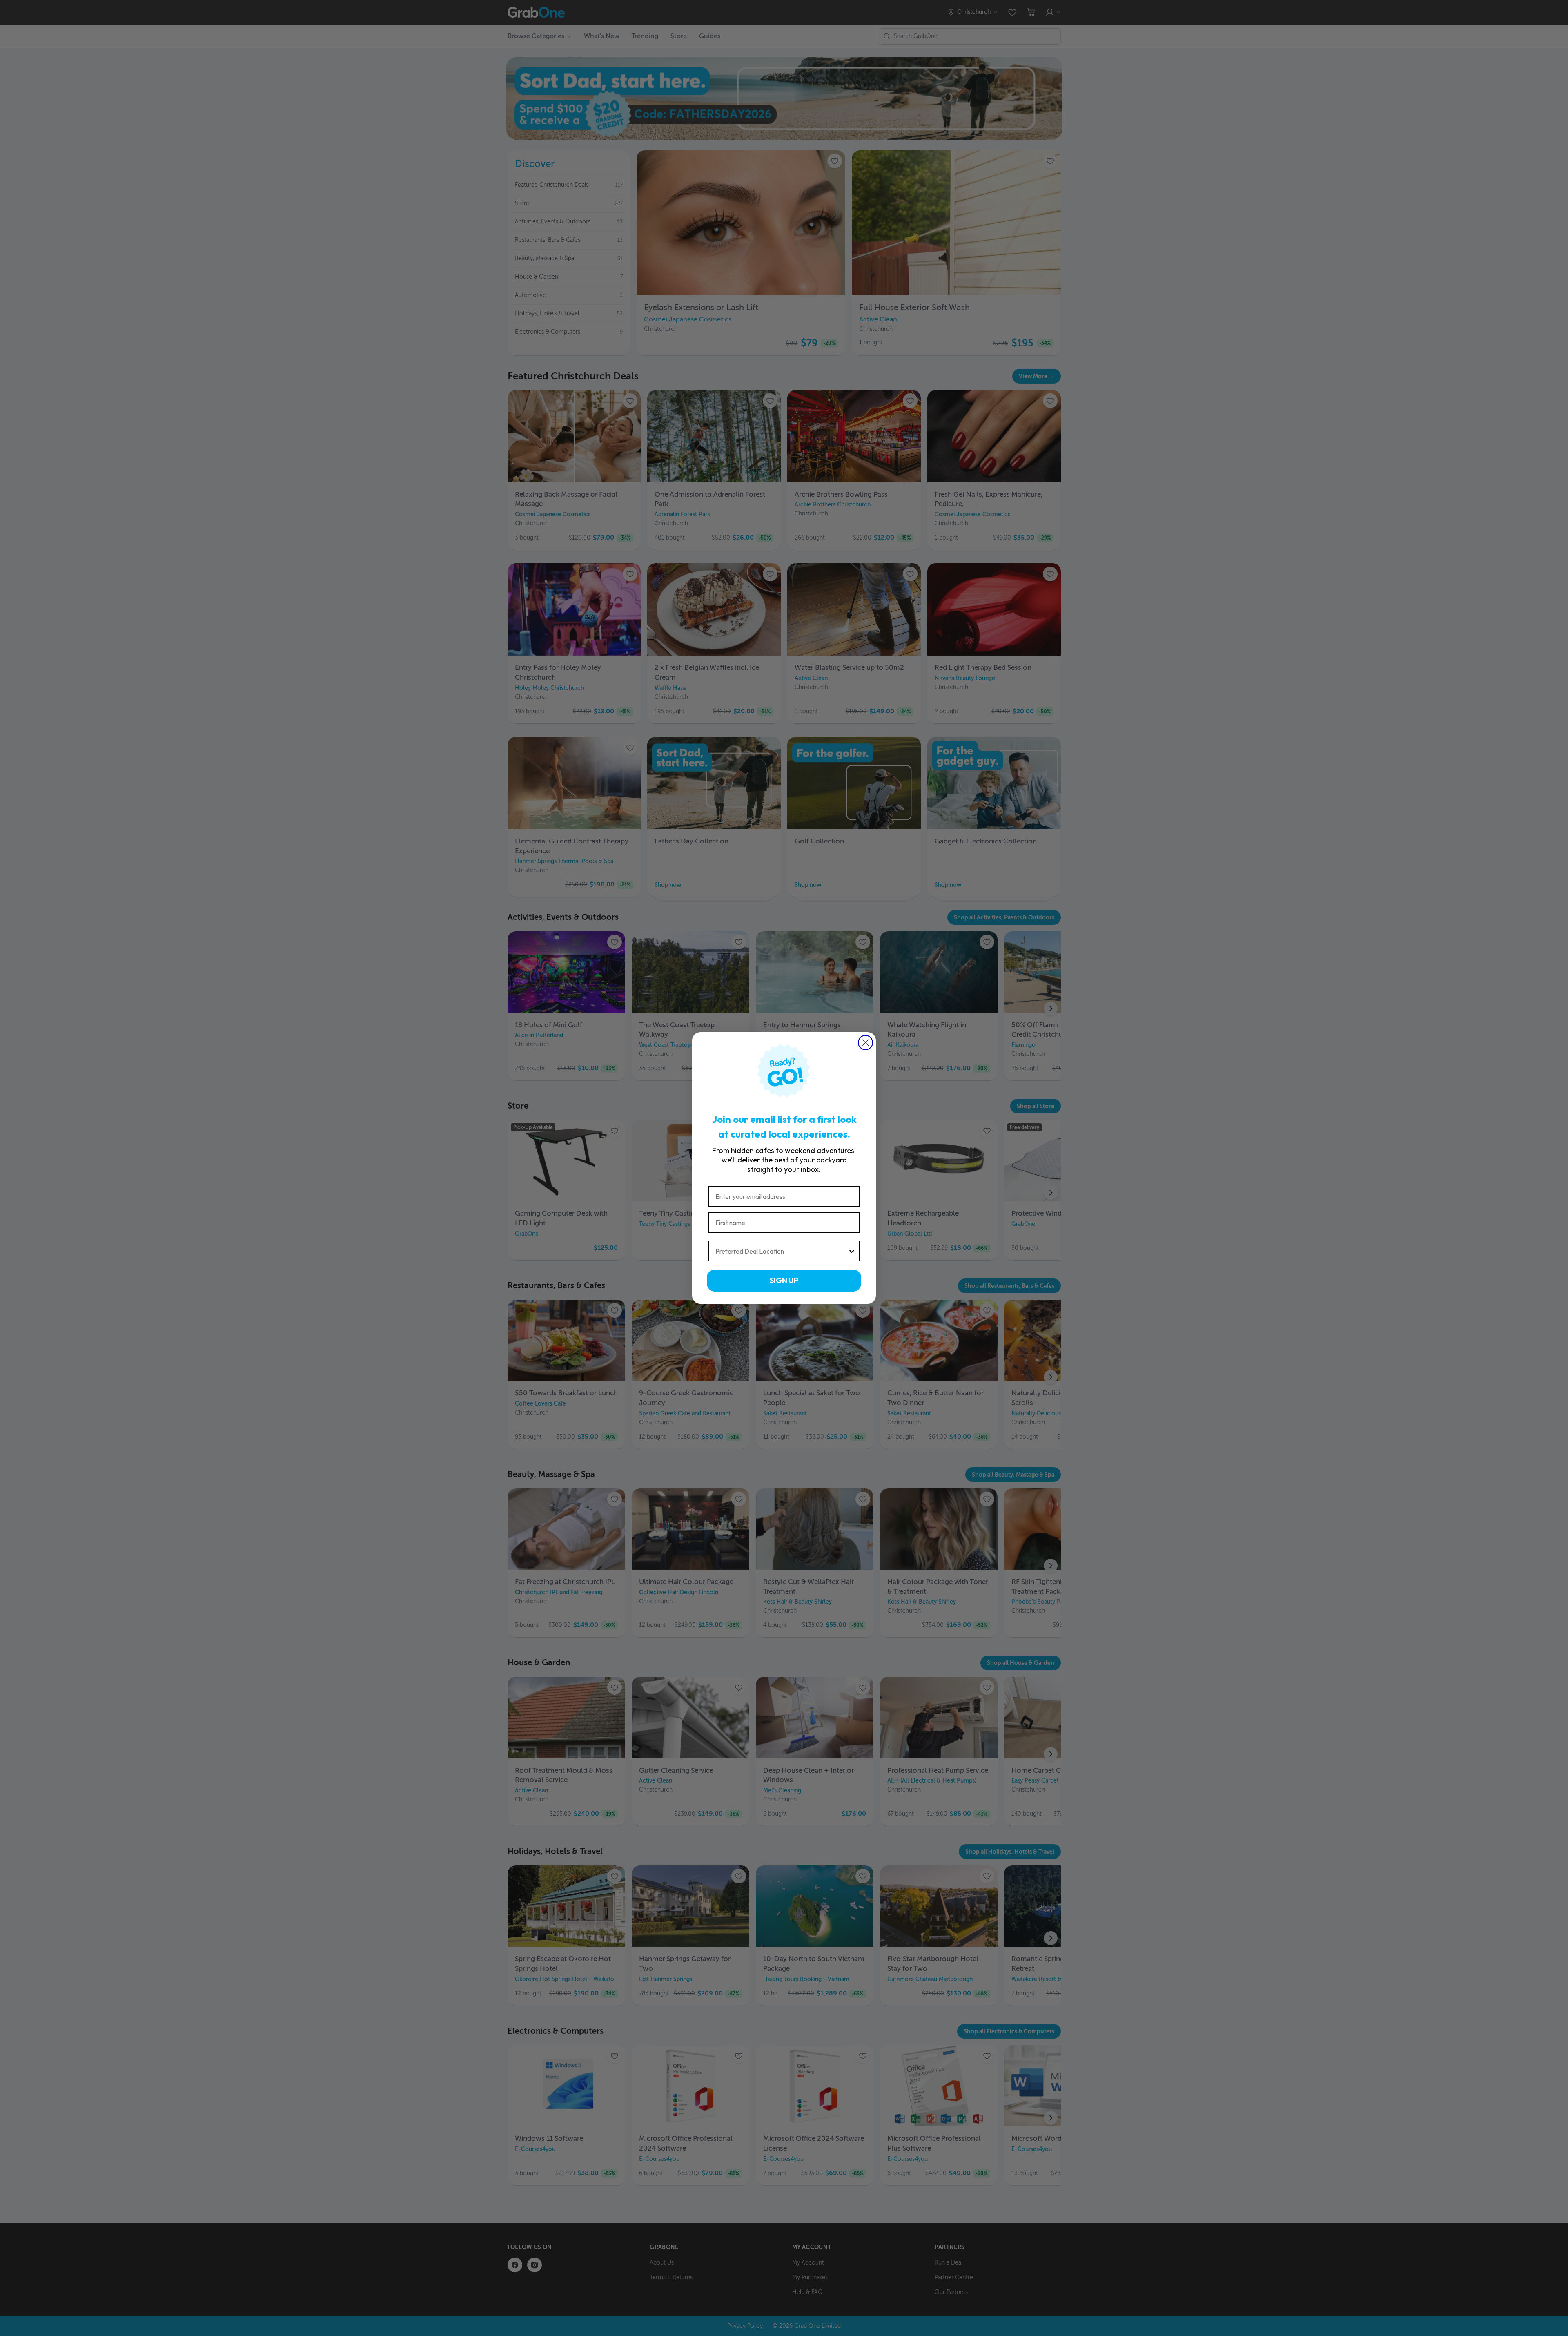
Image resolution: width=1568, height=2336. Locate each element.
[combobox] (782, 1251)
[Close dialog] (865, 1043)
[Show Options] (852, 1251)
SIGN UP (784, 1280)
